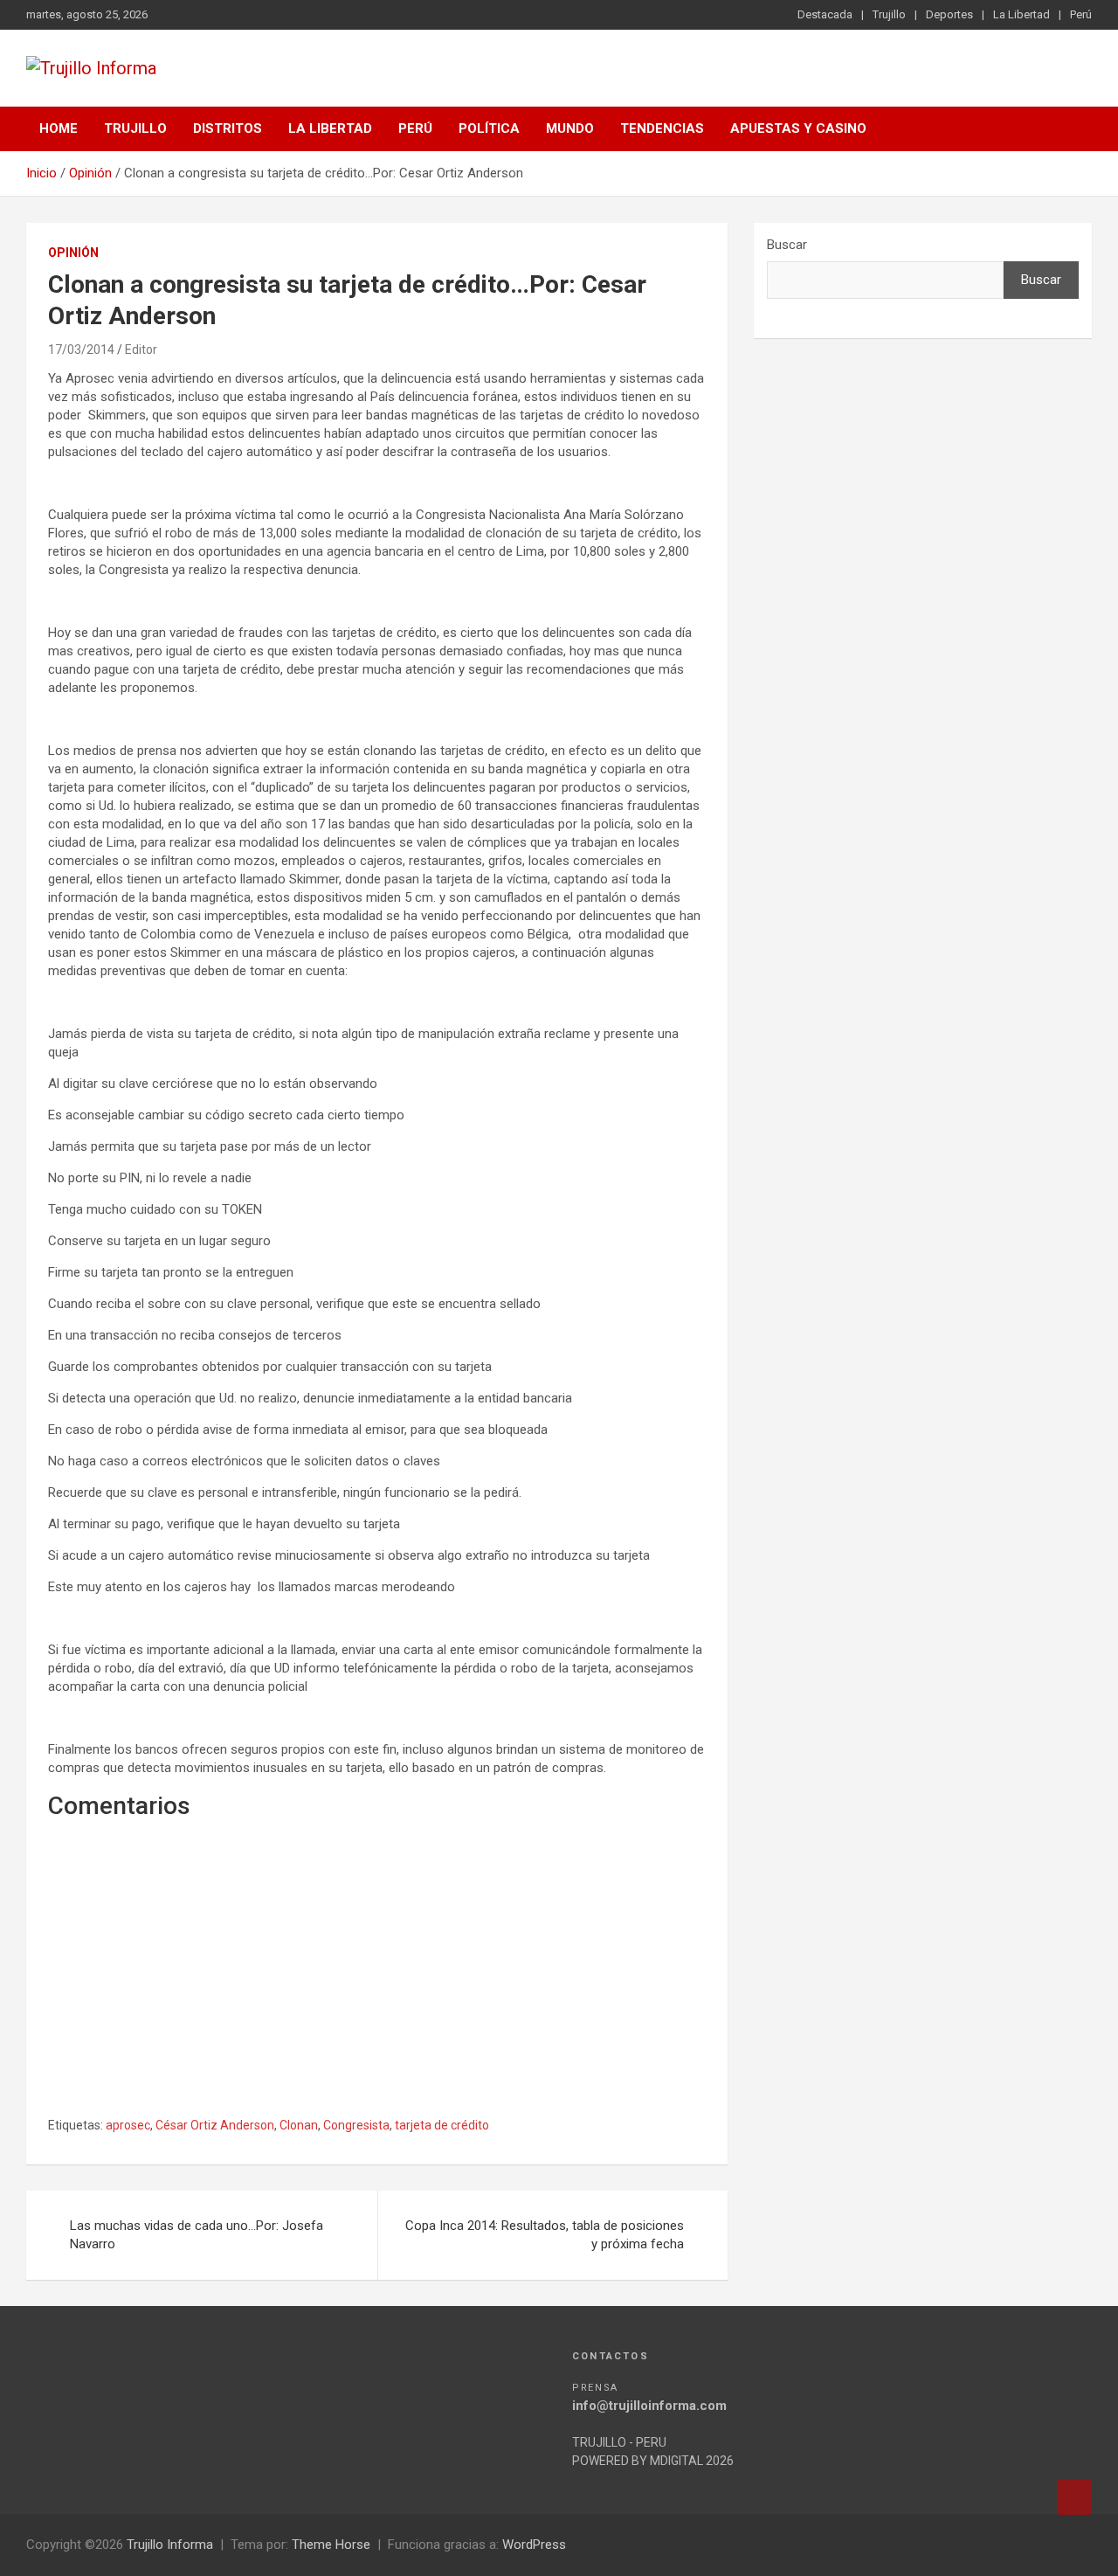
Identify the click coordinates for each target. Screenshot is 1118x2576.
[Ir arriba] (1074, 2497)
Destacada (825, 14)
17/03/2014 (81, 350)
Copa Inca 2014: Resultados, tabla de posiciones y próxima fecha (545, 2235)
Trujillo (889, 14)
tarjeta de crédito (442, 2125)
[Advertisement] (377, 1988)
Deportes (949, 14)
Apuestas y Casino (798, 128)
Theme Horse (331, 2545)
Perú (1081, 14)
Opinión (73, 253)
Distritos (228, 128)
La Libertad (1021, 14)
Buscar (787, 245)
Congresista (356, 2125)
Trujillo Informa (170, 2545)
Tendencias (662, 128)
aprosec (128, 2125)
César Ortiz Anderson (215, 2125)
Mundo (570, 128)
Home (59, 128)
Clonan (299, 2125)
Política (489, 128)
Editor (141, 350)
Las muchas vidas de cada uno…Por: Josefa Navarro (197, 2235)
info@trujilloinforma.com (649, 2406)
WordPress (534, 2545)
